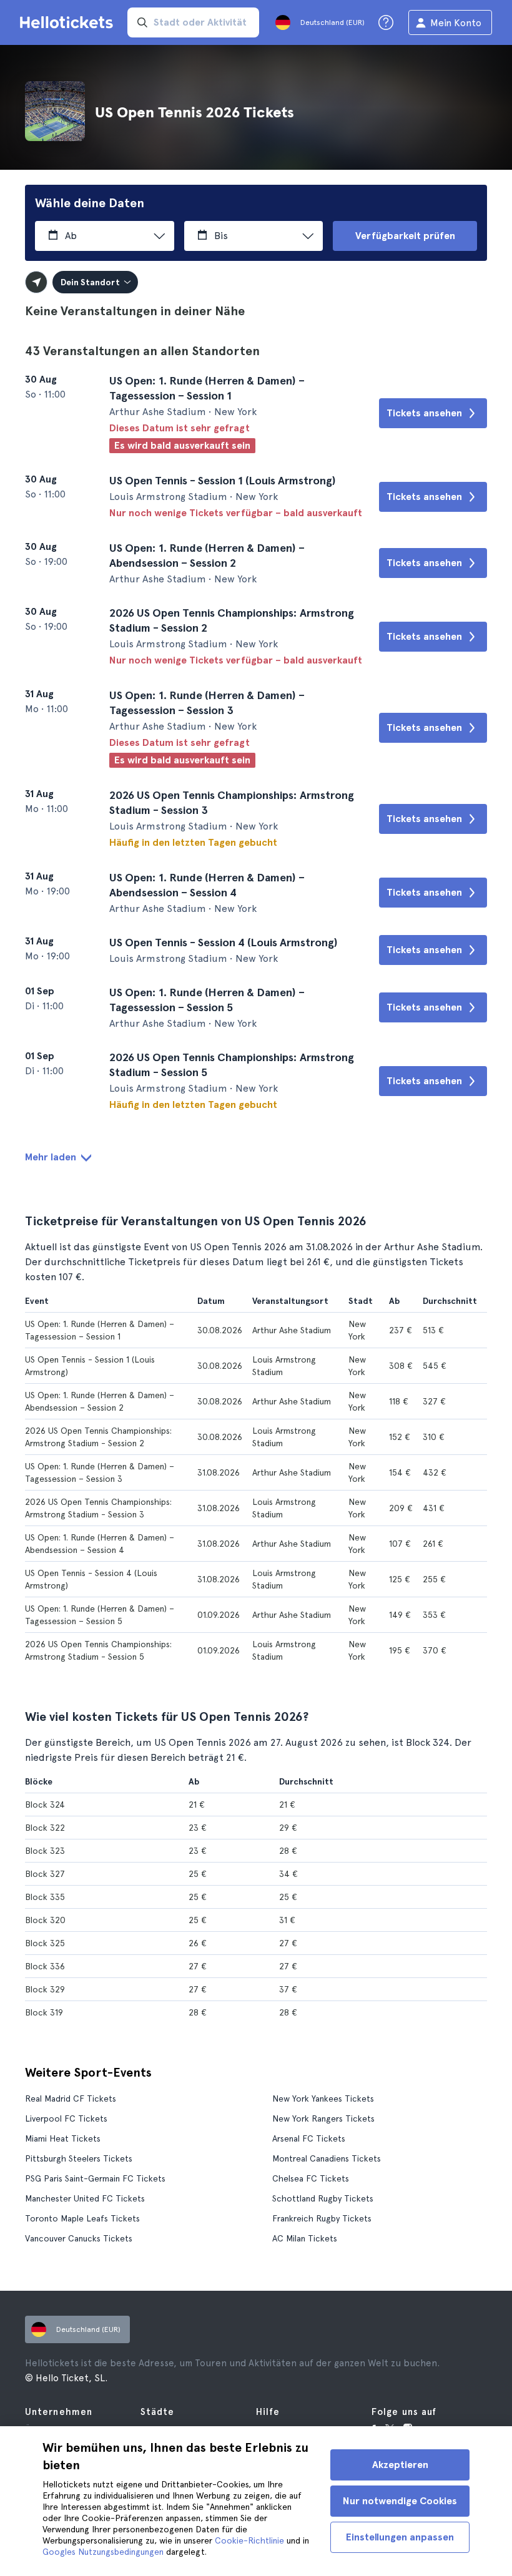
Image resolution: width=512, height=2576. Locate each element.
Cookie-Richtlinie (249, 2540)
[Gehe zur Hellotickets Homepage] (69, 22)
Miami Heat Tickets (63, 2138)
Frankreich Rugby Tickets (322, 2218)
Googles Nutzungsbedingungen (103, 2552)
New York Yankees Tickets (323, 2099)
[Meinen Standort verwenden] (36, 282)
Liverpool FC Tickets (66, 2118)
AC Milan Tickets (305, 2238)
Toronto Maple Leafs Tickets (82, 2218)
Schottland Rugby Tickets (323, 2198)
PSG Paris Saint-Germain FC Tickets (95, 2178)
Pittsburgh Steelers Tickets (79, 2158)
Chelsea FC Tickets (311, 2178)
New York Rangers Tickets (323, 2118)
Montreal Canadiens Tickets (327, 2158)
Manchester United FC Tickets (85, 2198)
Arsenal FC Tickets (309, 2138)
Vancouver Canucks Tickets (79, 2238)
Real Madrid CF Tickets (71, 2099)
